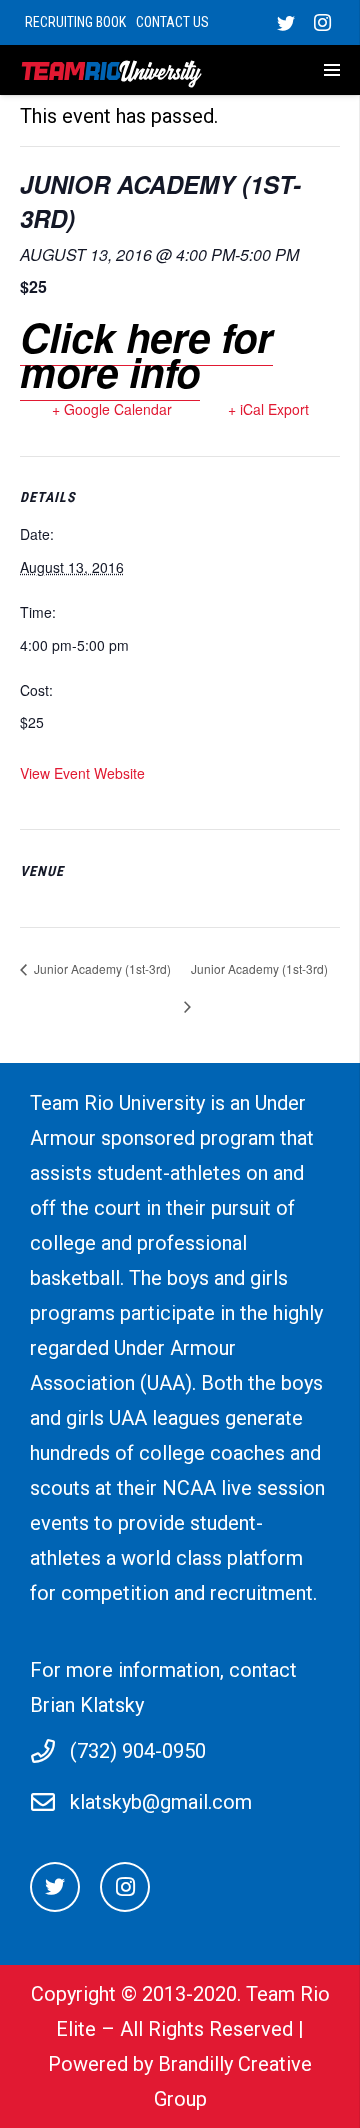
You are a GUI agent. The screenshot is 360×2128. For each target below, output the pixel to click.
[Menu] (306, 70)
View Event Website (82, 773)
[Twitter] (286, 23)
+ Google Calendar (112, 409)
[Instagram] (322, 23)
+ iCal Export (268, 409)
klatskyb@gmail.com (161, 1802)
